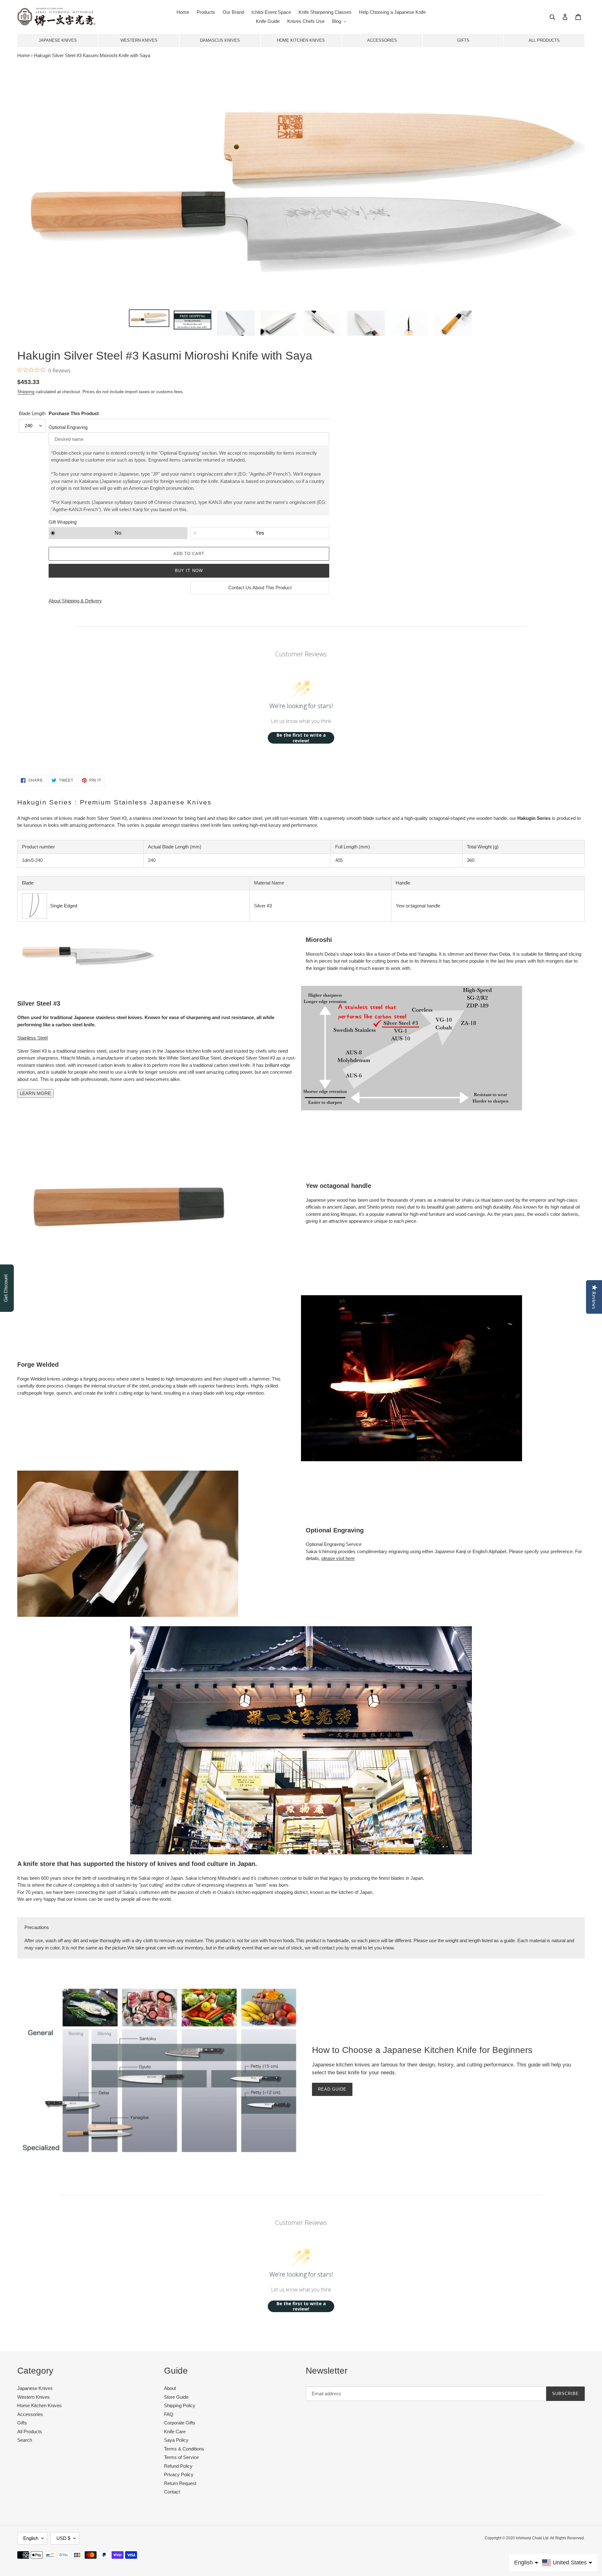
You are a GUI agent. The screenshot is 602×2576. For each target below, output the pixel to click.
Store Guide (176, 2397)
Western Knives (139, 40)
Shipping (26, 392)
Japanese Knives (58, 40)
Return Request (180, 2483)
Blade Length (32, 413)
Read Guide (332, 2089)
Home (24, 55)
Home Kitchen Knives (301, 40)
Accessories (382, 40)
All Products (544, 40)
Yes (260, 533)
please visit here (338, 1558)
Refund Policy (178, 2466)
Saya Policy (176, 2440)
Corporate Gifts (180, 2423)
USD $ (63, 2538)
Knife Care (175, 2432)
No (118, 533)
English (31, 2538)
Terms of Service (181, 2457)
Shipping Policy (180, 2405)
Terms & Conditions (184, 2449)
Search (25, 2440)
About (170, 2388)
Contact (172, 2492)
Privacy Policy (179, 2474)
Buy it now (189, 571)
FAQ (169, 2414)
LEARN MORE (35, 1093)
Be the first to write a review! (301, 738)
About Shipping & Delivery (75, 601)
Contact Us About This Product (260, 588)
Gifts (463, 40)
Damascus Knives (220, 40)
